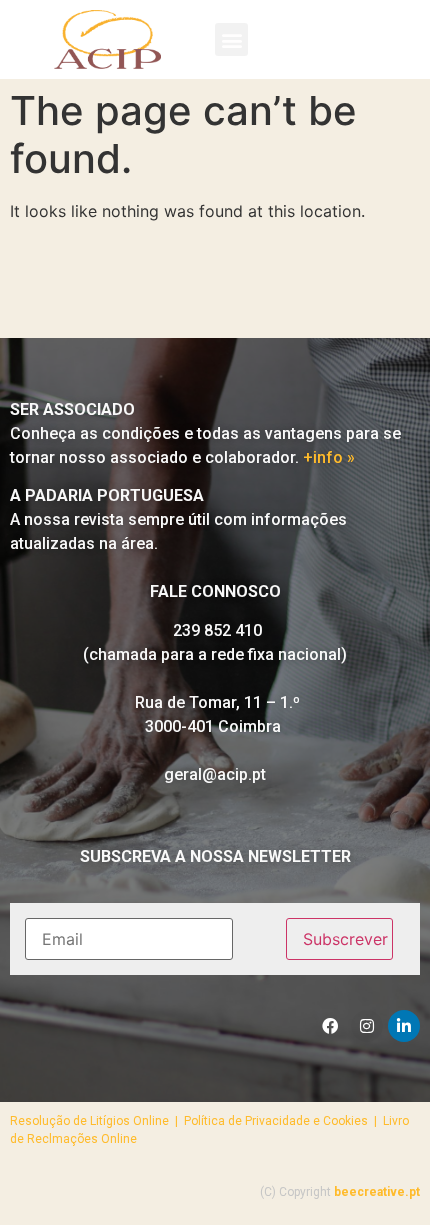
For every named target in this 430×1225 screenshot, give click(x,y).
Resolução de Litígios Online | (97, 1121)
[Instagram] (367, 1026)
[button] (231, 39)
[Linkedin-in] (404, 1026)
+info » (329, 457)
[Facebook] (330, 1026)
